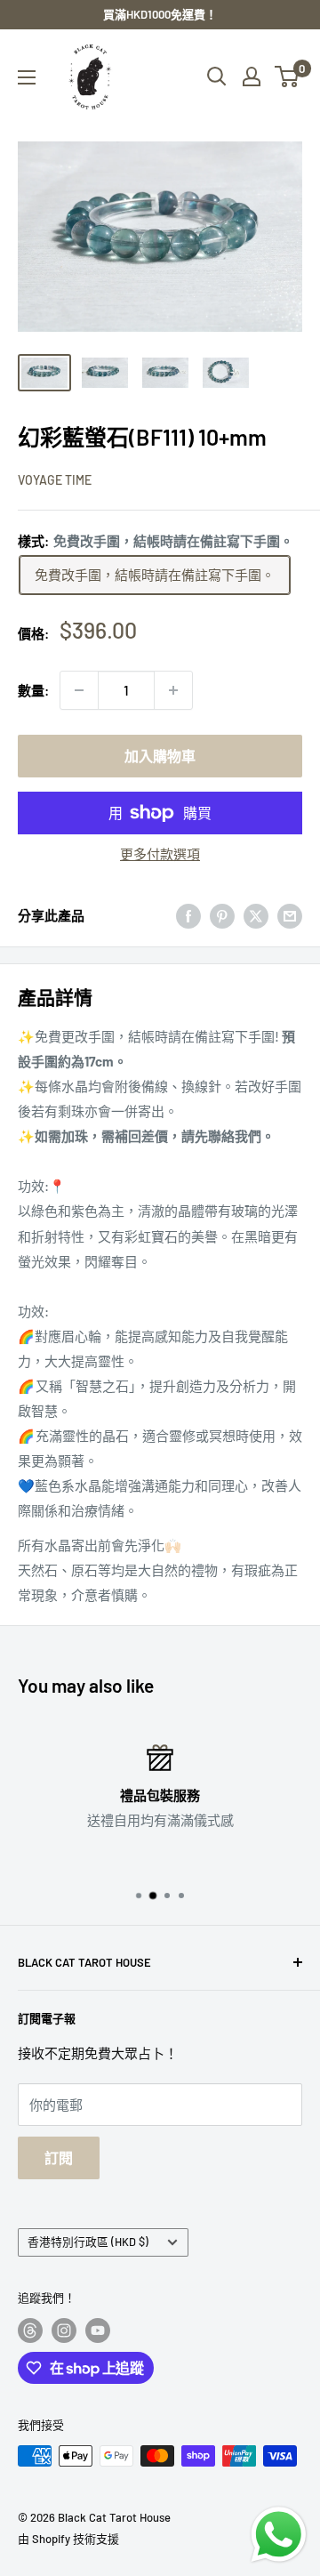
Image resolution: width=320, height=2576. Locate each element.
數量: (33, 690)
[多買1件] (173, 690)
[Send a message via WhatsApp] (279, 2535)
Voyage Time (55, 480)
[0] (288, 76)
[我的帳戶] (252, 76)
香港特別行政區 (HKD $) (88, 2242)
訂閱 (59, 2157)
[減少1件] (79, 690)
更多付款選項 (160, 854)
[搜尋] (217, 76)
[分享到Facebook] (188, 915)
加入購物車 (160, 756)
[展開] (27, 77)
